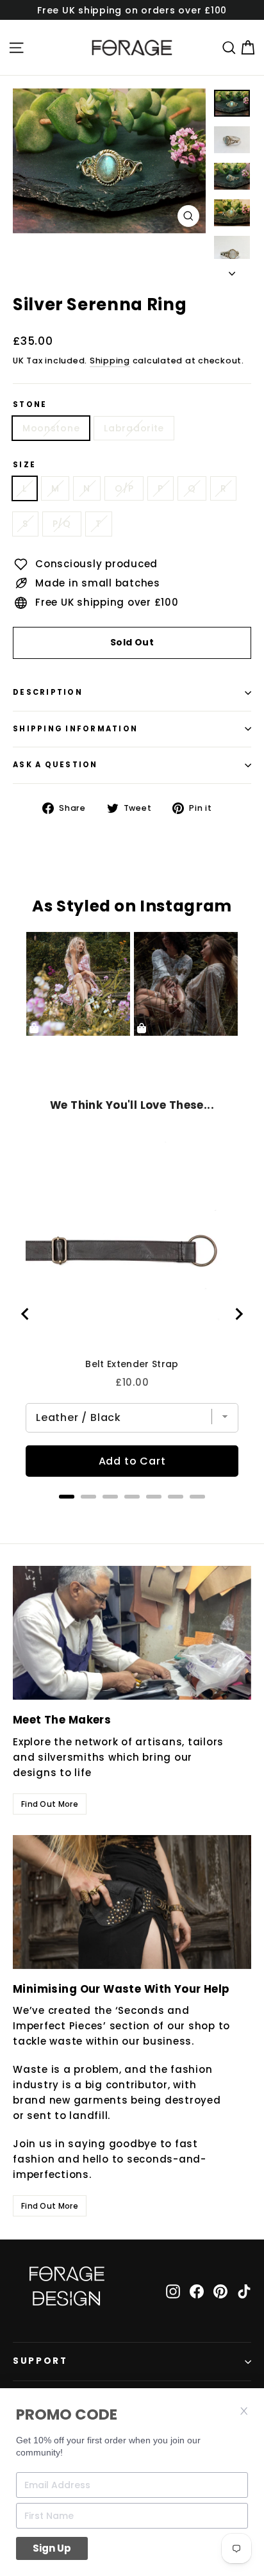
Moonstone (51, 428)
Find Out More (50, 1804)
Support (40, 2361)
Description (48, 692)
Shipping (110, 361)
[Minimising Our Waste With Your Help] (132, 1902)
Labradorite (134, 428)
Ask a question (55, 765)
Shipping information (75, 729)
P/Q (62, 524)
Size (24, 465)
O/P (124, 488)
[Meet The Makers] (132, 1633)
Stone (30, 405)
